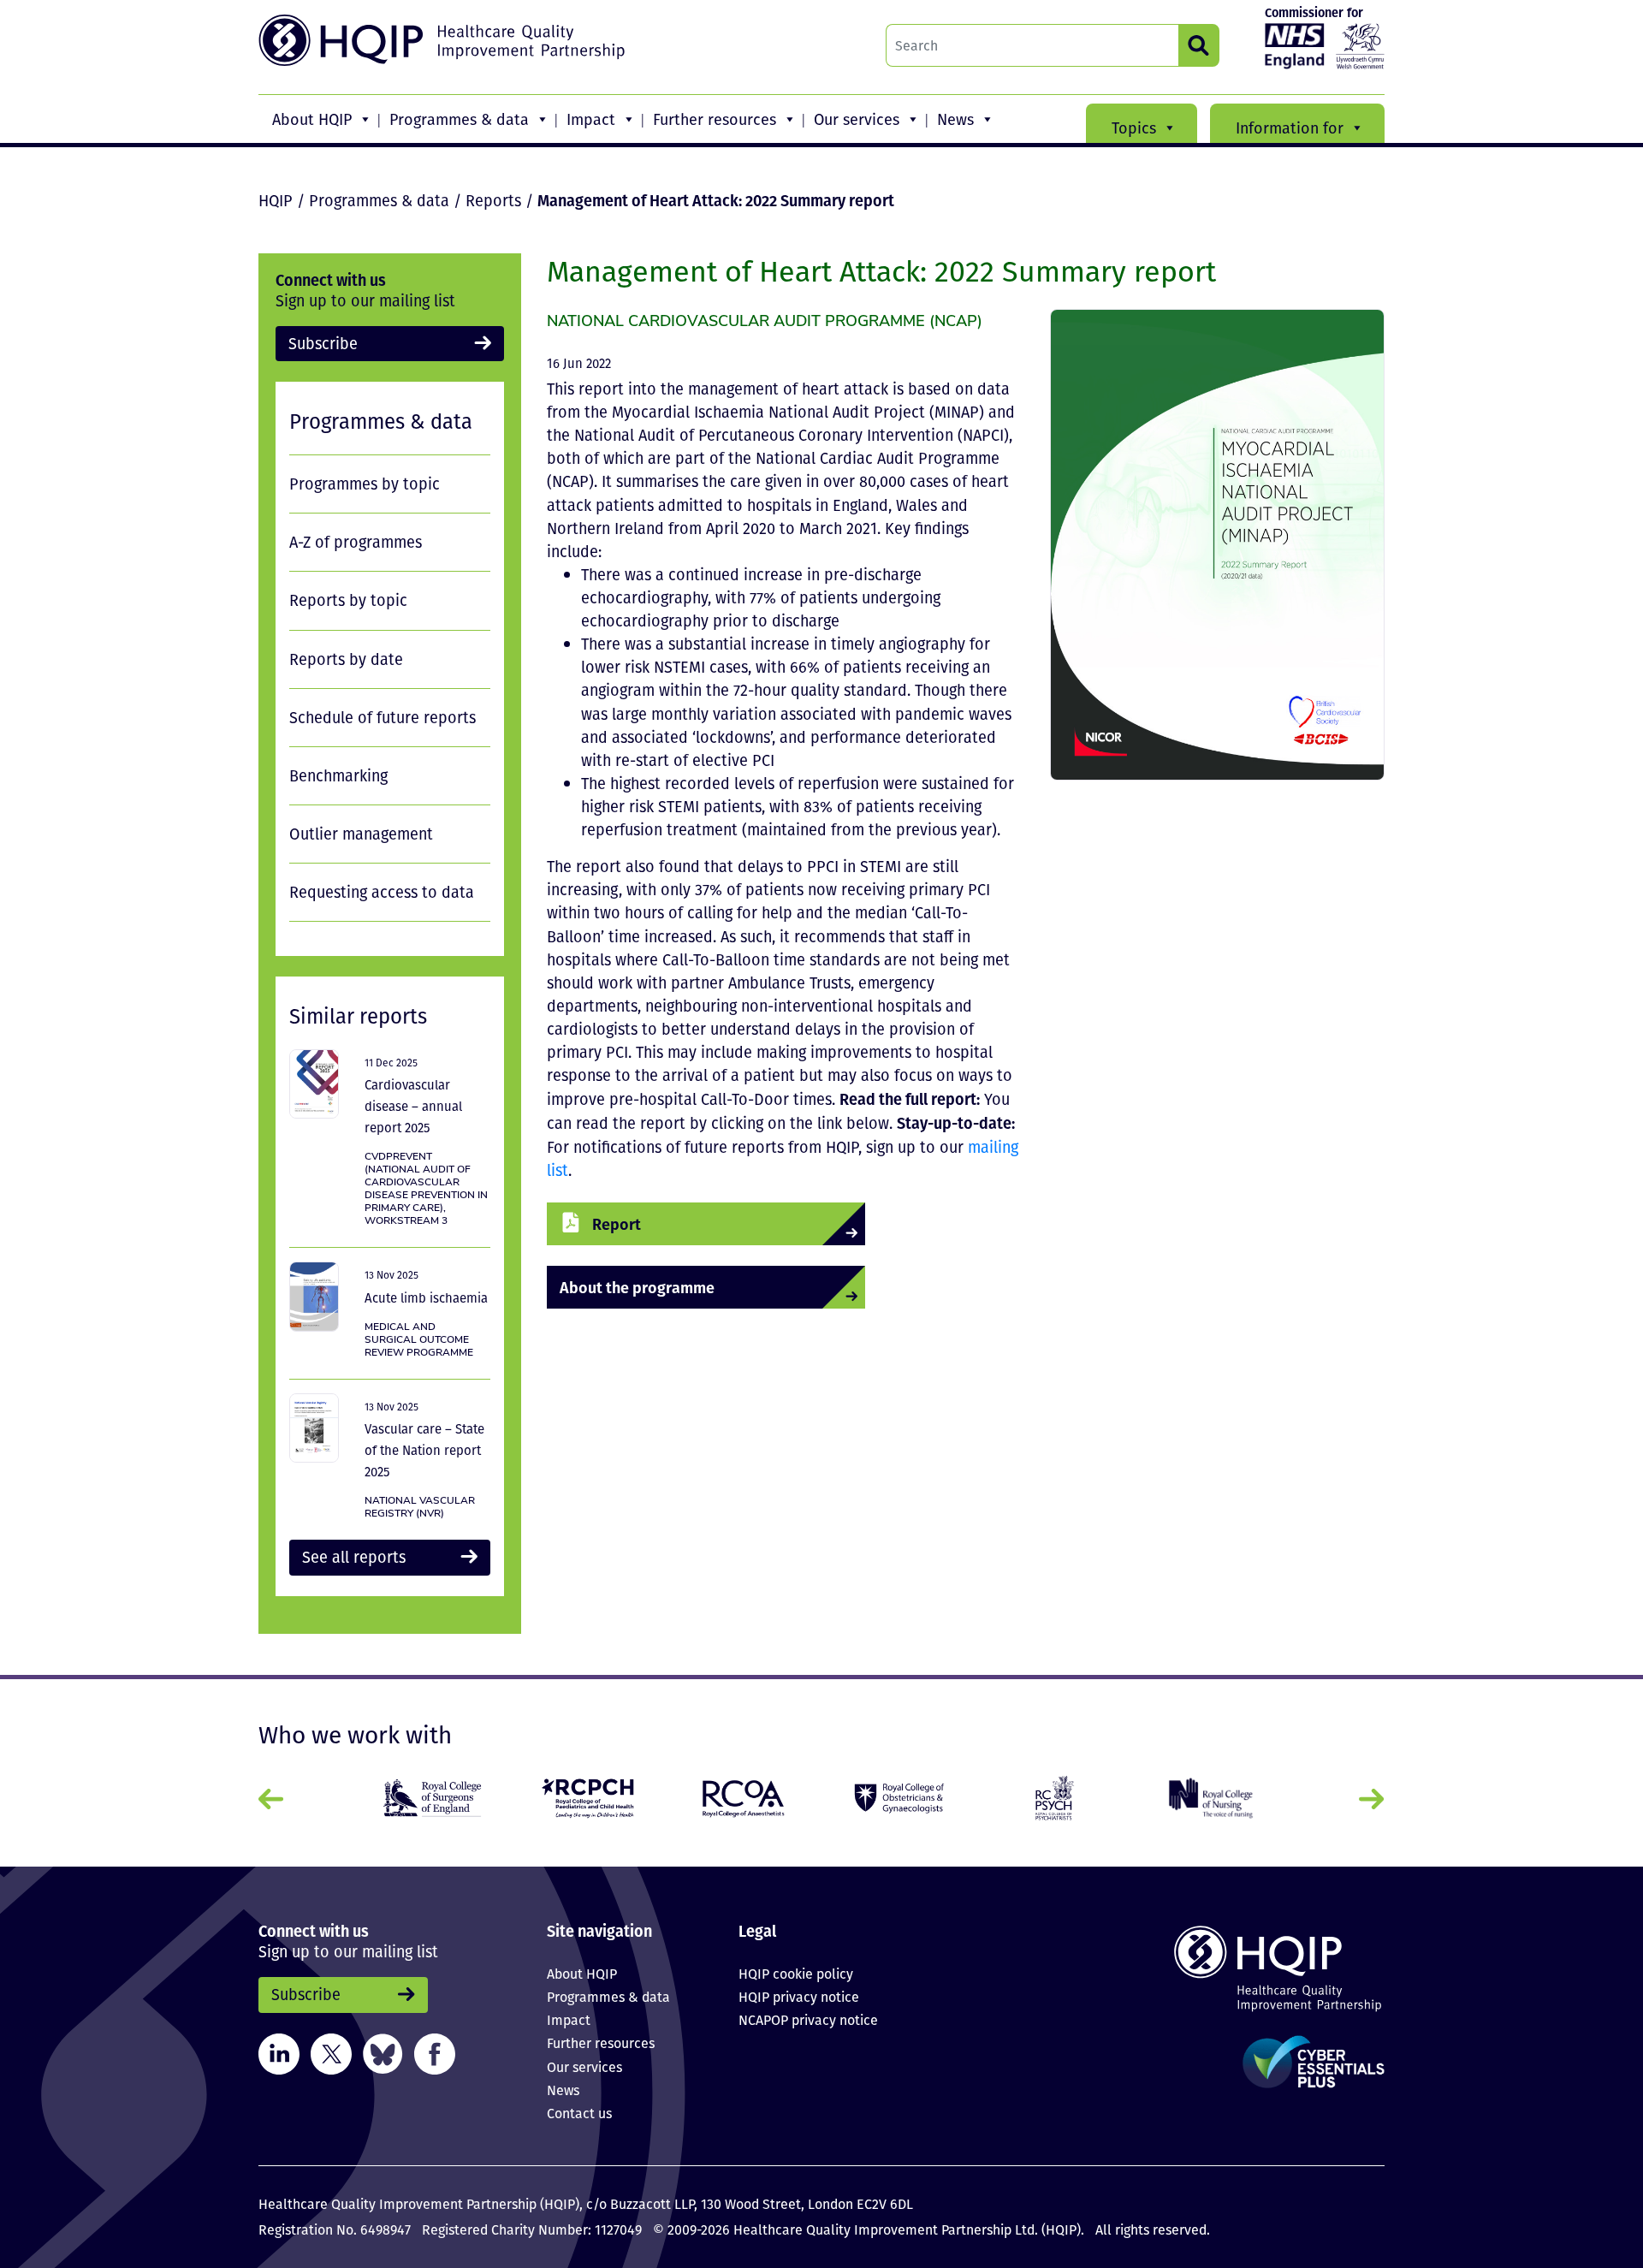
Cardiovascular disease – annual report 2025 (413, 1106)
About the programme (637, 1287)
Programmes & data (459, 119)
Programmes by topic (365, 484)
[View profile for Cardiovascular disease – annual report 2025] (314, 1084)
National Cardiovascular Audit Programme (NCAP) (765, 320)
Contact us (579, 2113)
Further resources (715, 119)
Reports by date (346, 659)
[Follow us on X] (331, 2052)
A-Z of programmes (356, 542)
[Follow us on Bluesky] (383, 2052)
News (955, 119)
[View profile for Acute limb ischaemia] (314, 1296)
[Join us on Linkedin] (279, 2052)
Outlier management (361, 834)
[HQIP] (1253, 1968)
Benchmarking (338, 775)
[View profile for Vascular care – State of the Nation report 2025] (314, 1428)
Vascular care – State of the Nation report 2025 (424, 1450)
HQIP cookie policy (796, 1974)
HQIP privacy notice (799, 1997)
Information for (1290, 128)
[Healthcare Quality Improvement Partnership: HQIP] (444, 40)
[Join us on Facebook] (435, 2052)
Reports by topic (348, 600)
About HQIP (312, 119)
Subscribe (323, 343)
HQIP (276, 200)
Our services (857, 119)
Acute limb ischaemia (426, 1297)
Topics (1134, 128)
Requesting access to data (382, 892)
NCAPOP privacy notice (808, 2020)
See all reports (354, 1557)
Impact (591, 119)
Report (617, 1223)
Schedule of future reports (383, 717)
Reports (493, 200)
